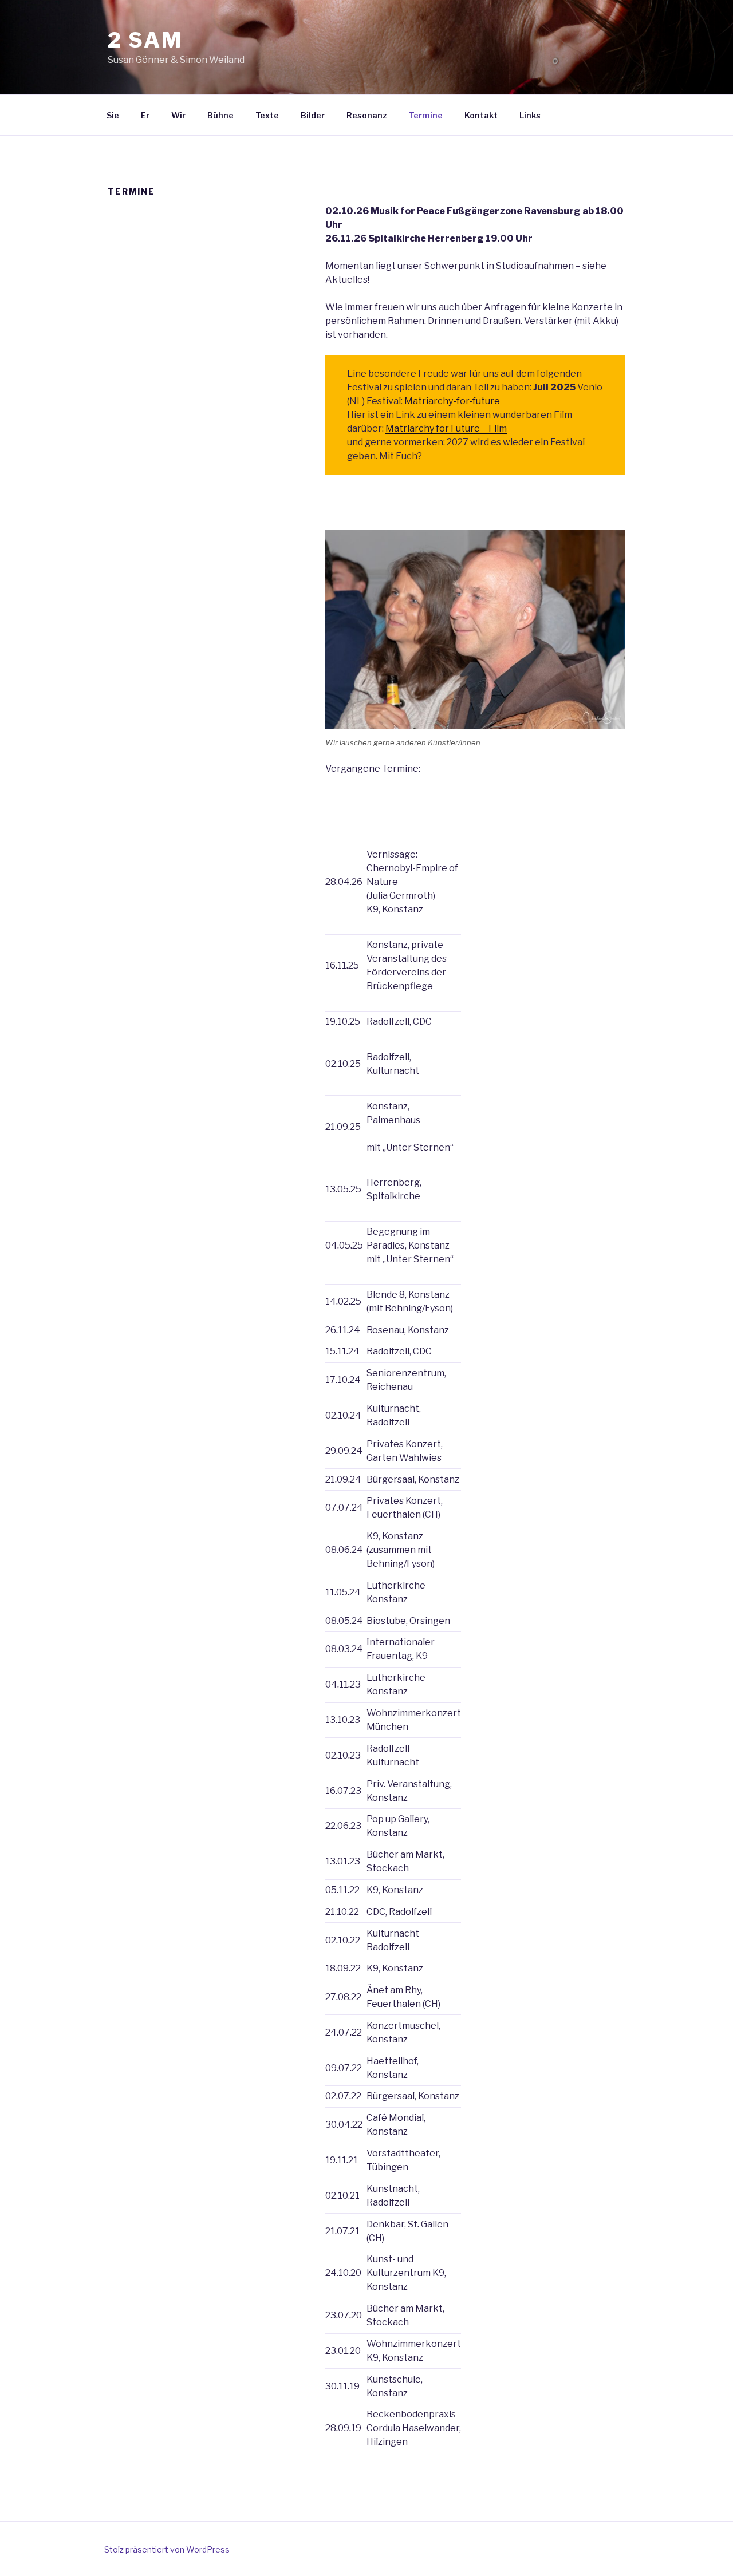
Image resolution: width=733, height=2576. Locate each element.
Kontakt (481, 115)
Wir (178, 115)
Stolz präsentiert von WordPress (167, 2549)
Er (145, 115)
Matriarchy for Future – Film (446, 428)
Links (530, 115)
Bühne (220, 115)
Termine (426, 115)
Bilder (313, 115)
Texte (267, 115)
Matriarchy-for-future (452, 401)
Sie (113, 115)
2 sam (145, 40)
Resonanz (367, 115)
